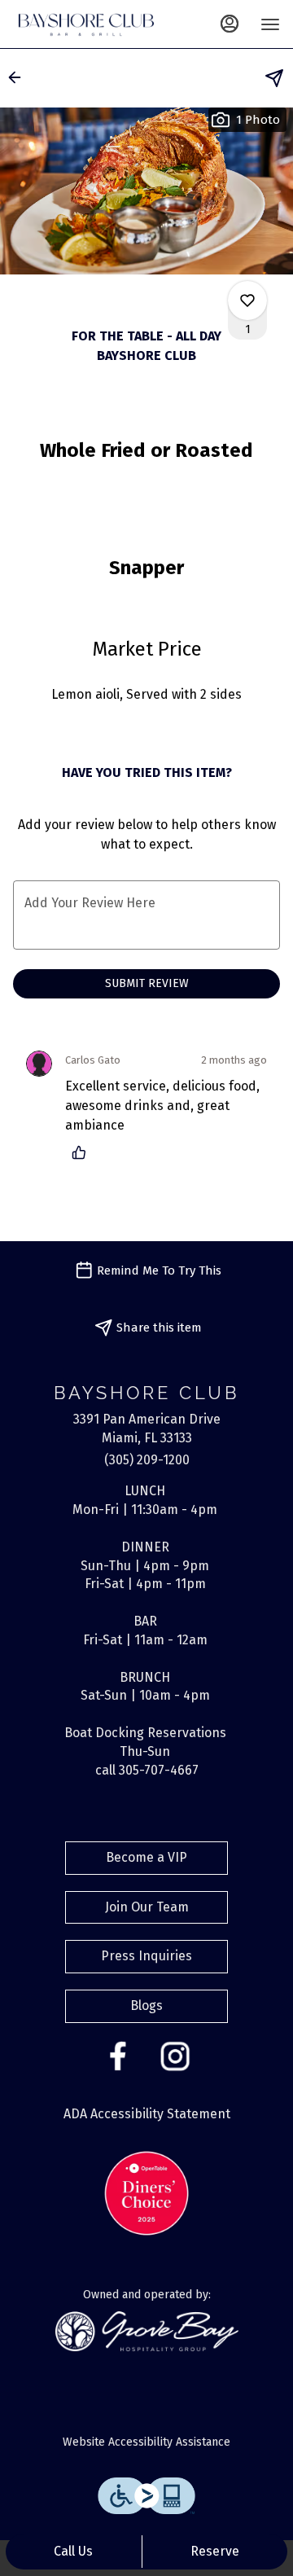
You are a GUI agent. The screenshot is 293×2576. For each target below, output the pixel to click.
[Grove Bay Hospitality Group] (147, 2330)
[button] (20, 77)
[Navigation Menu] (270, 24)
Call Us (73, 2551)
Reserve (215, 2551)
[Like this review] (83, 1152)
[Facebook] (118, 2055)
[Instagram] (175, 2055)
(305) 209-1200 (147, 1460)
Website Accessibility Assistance (146, 2442)
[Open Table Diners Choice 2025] (146, 2192)
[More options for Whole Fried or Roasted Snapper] (247, 301)
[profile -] (230, 24)
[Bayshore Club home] (86, 24)
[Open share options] (274, 78)
